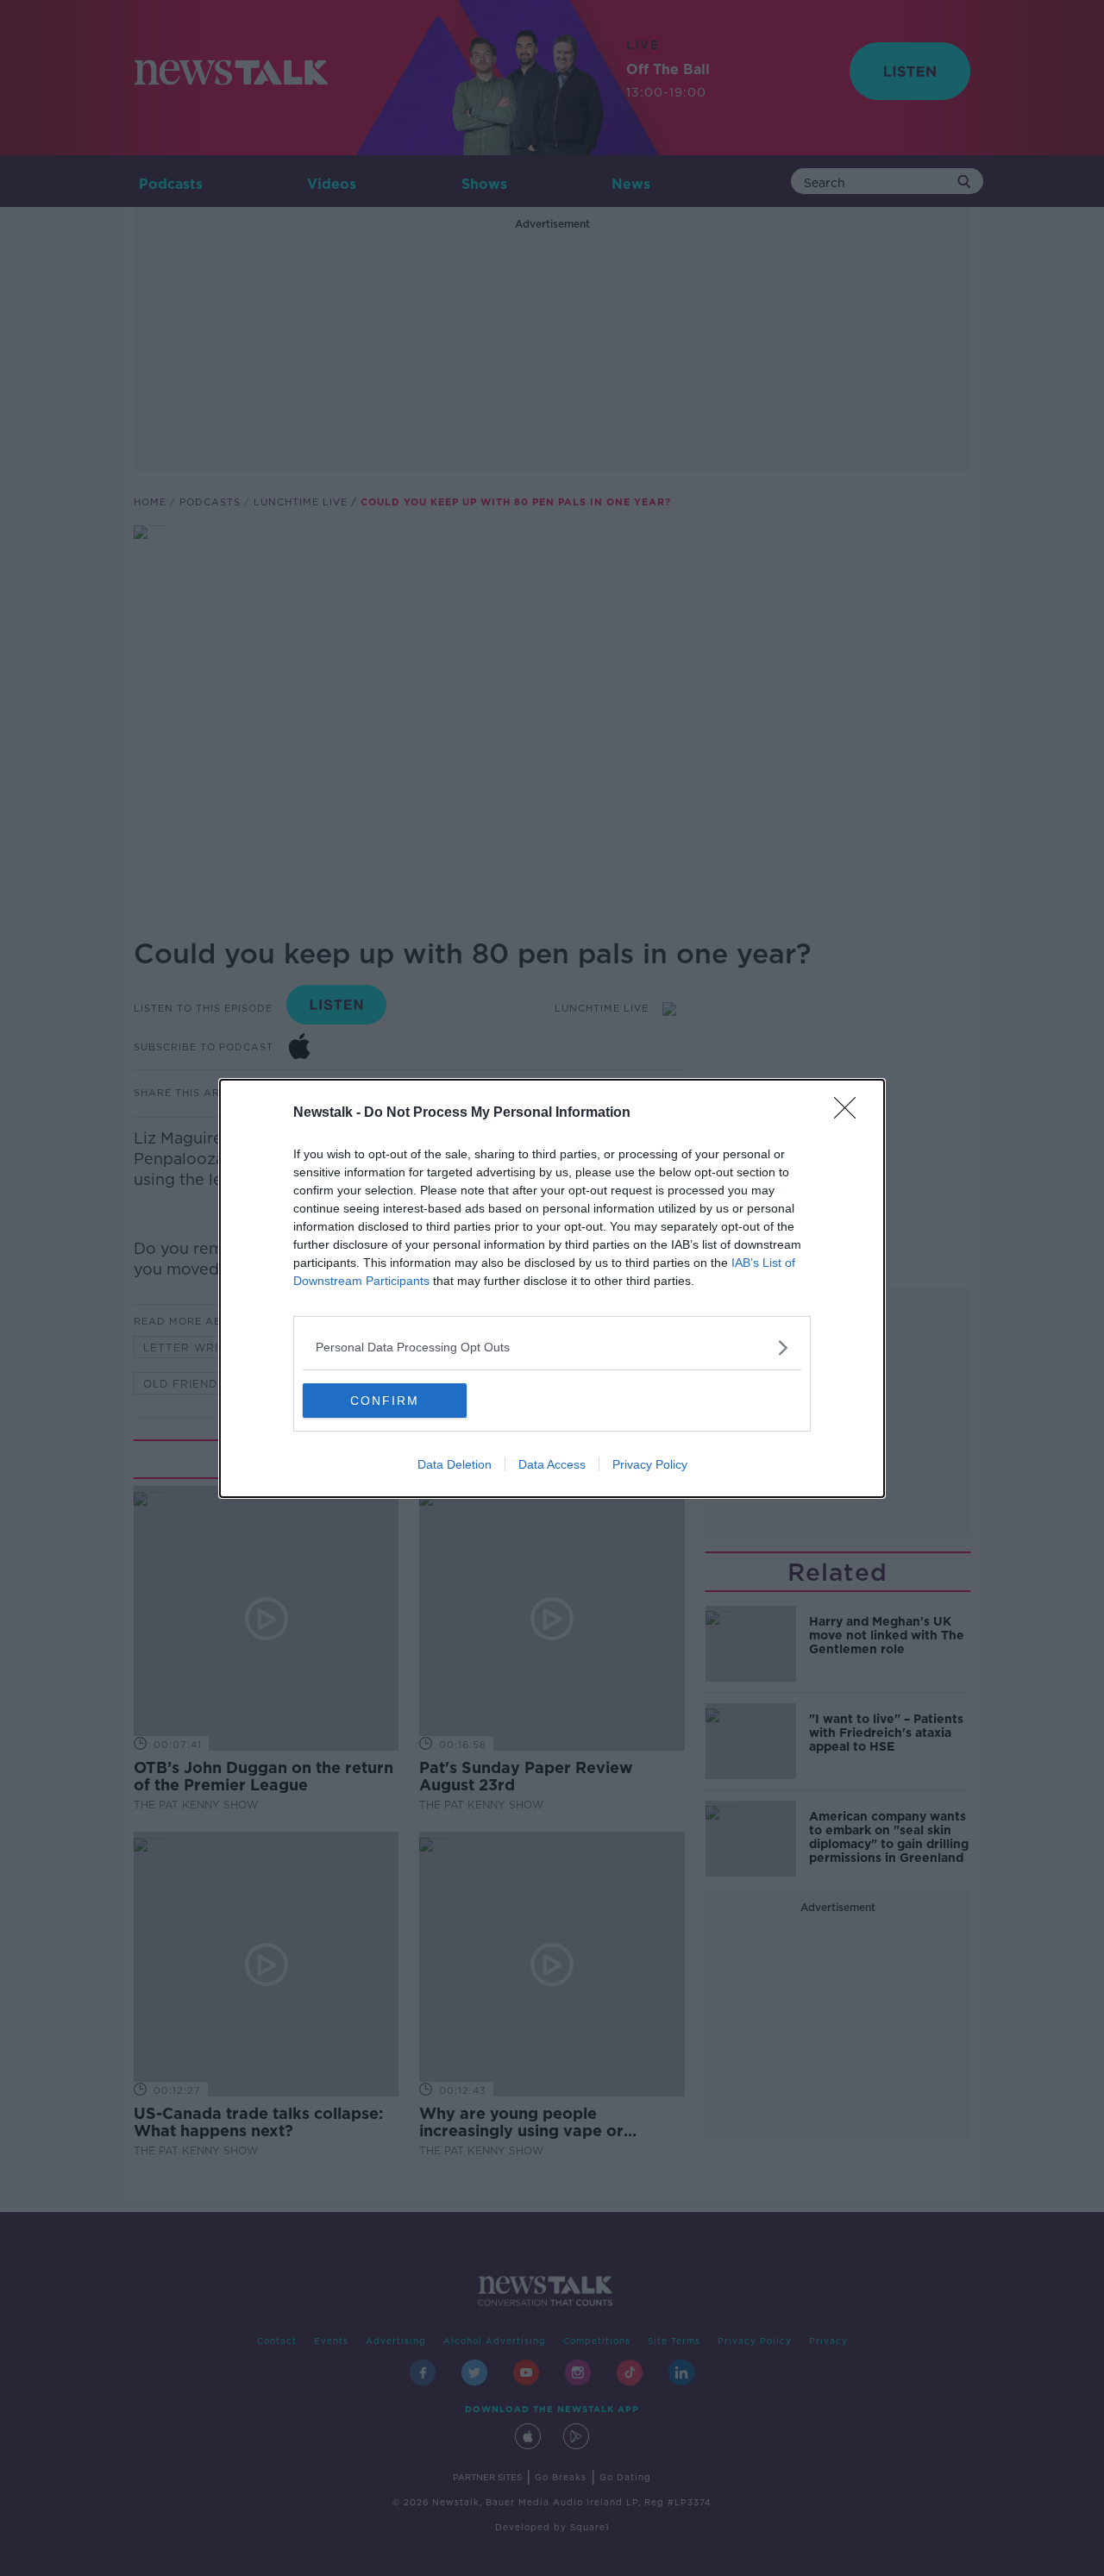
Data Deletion (455, 1464)
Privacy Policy (650, 1464)
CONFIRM (385, 1401)
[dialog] (552, 1288)
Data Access (552, 1464)
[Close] (850, 1113)
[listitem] (552, 1348)
